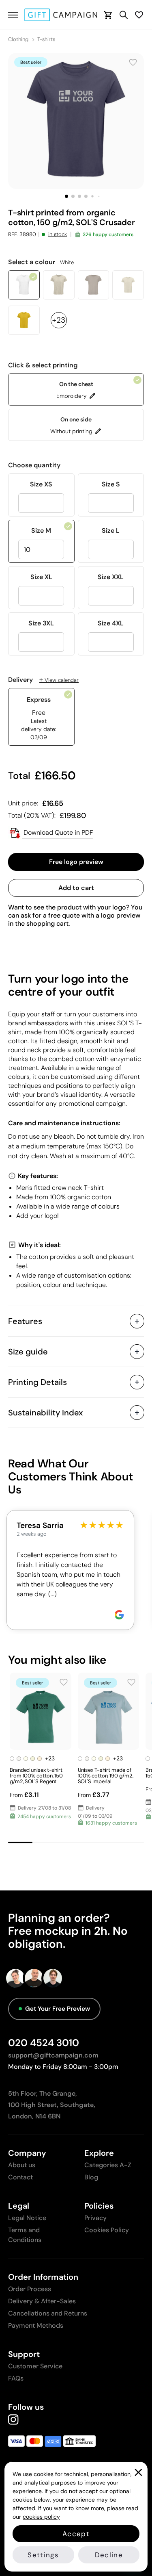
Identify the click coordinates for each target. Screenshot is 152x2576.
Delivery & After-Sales (42, 2301)
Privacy (95, 2218)
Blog (91, 2177)
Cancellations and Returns (48, 2313)
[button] (66, 196)
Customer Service (35, 2366)
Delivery (43, 680)
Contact (20, 2177)
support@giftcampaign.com (53, 2055)
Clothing (18, 39)
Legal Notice (27, 2218)
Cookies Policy (107, 2230)
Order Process (30, 2289)
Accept (76, 2534)
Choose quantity (34, 465)
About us (22, 2165)
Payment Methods (36, 2325)
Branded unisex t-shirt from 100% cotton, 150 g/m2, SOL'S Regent (36, 1776)
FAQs (16, 2378)
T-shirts (46, 39)
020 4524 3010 (44, 2043)
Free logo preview (76, 862)
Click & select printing (43, 365)
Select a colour (41, 262)
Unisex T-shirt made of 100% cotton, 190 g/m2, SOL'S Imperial (106, 1776)
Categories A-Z (108, 2165)
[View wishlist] (139, 15)
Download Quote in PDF (58, 832)
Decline (109, 2555)
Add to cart (76, 888)
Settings (43, 2555)
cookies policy (41, 2517)
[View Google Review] (119, 1615)
